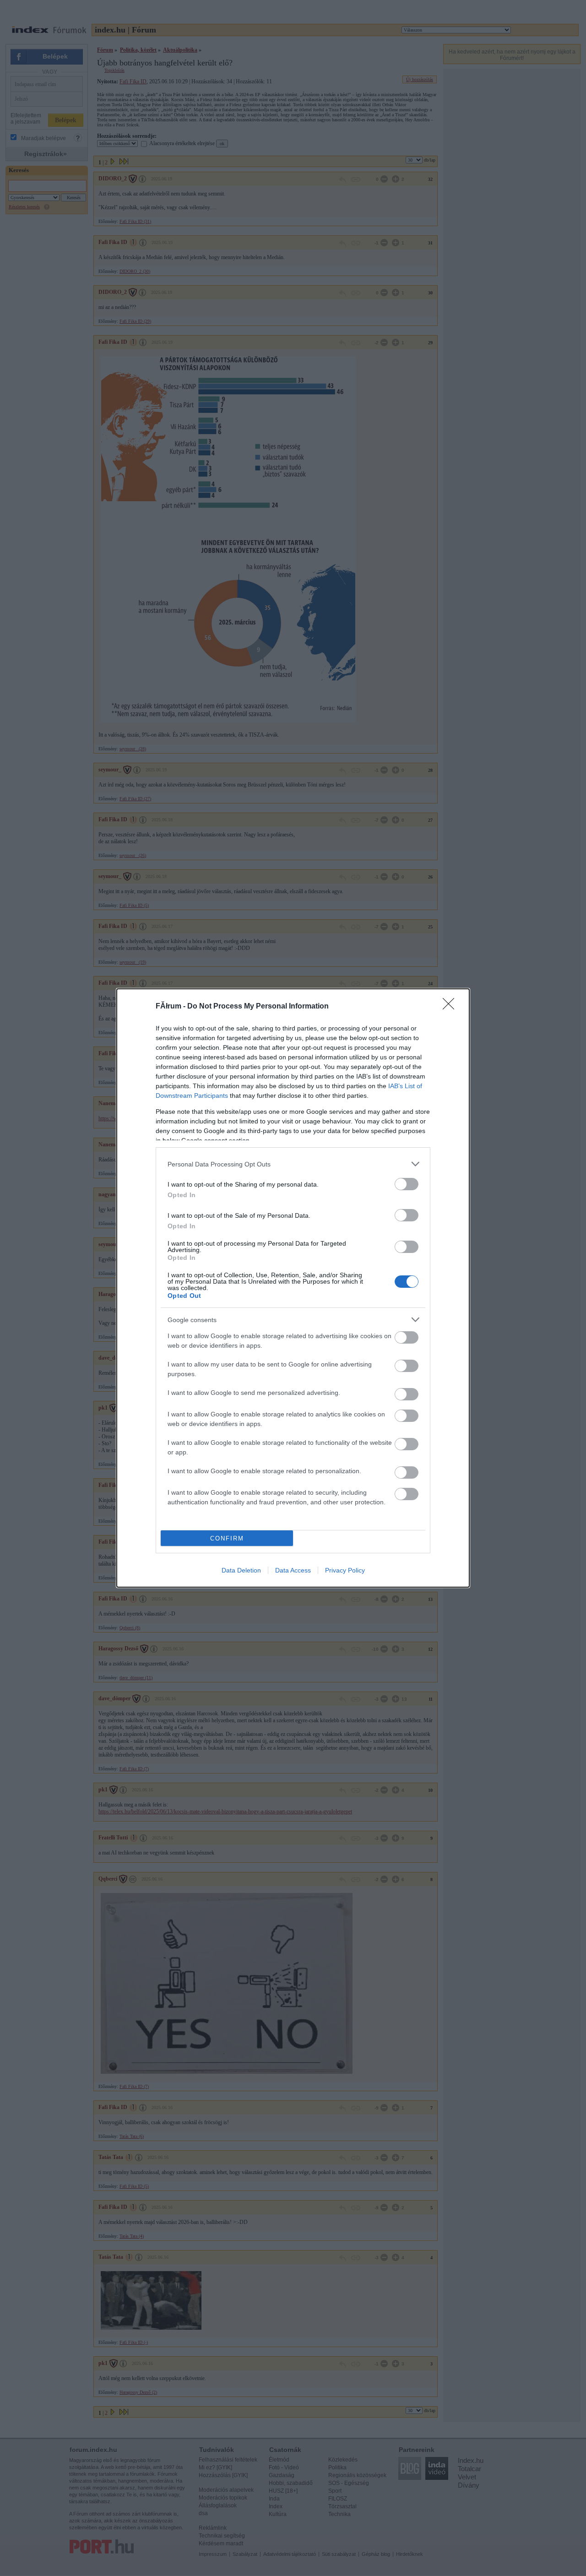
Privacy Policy (345, 1570)
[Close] (451, 1007)
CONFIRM (227, 1538)
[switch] (407, 1184)
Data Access (293, 1570)
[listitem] (293, 1164)
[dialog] (293, 1288)
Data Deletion (241, 1570)
